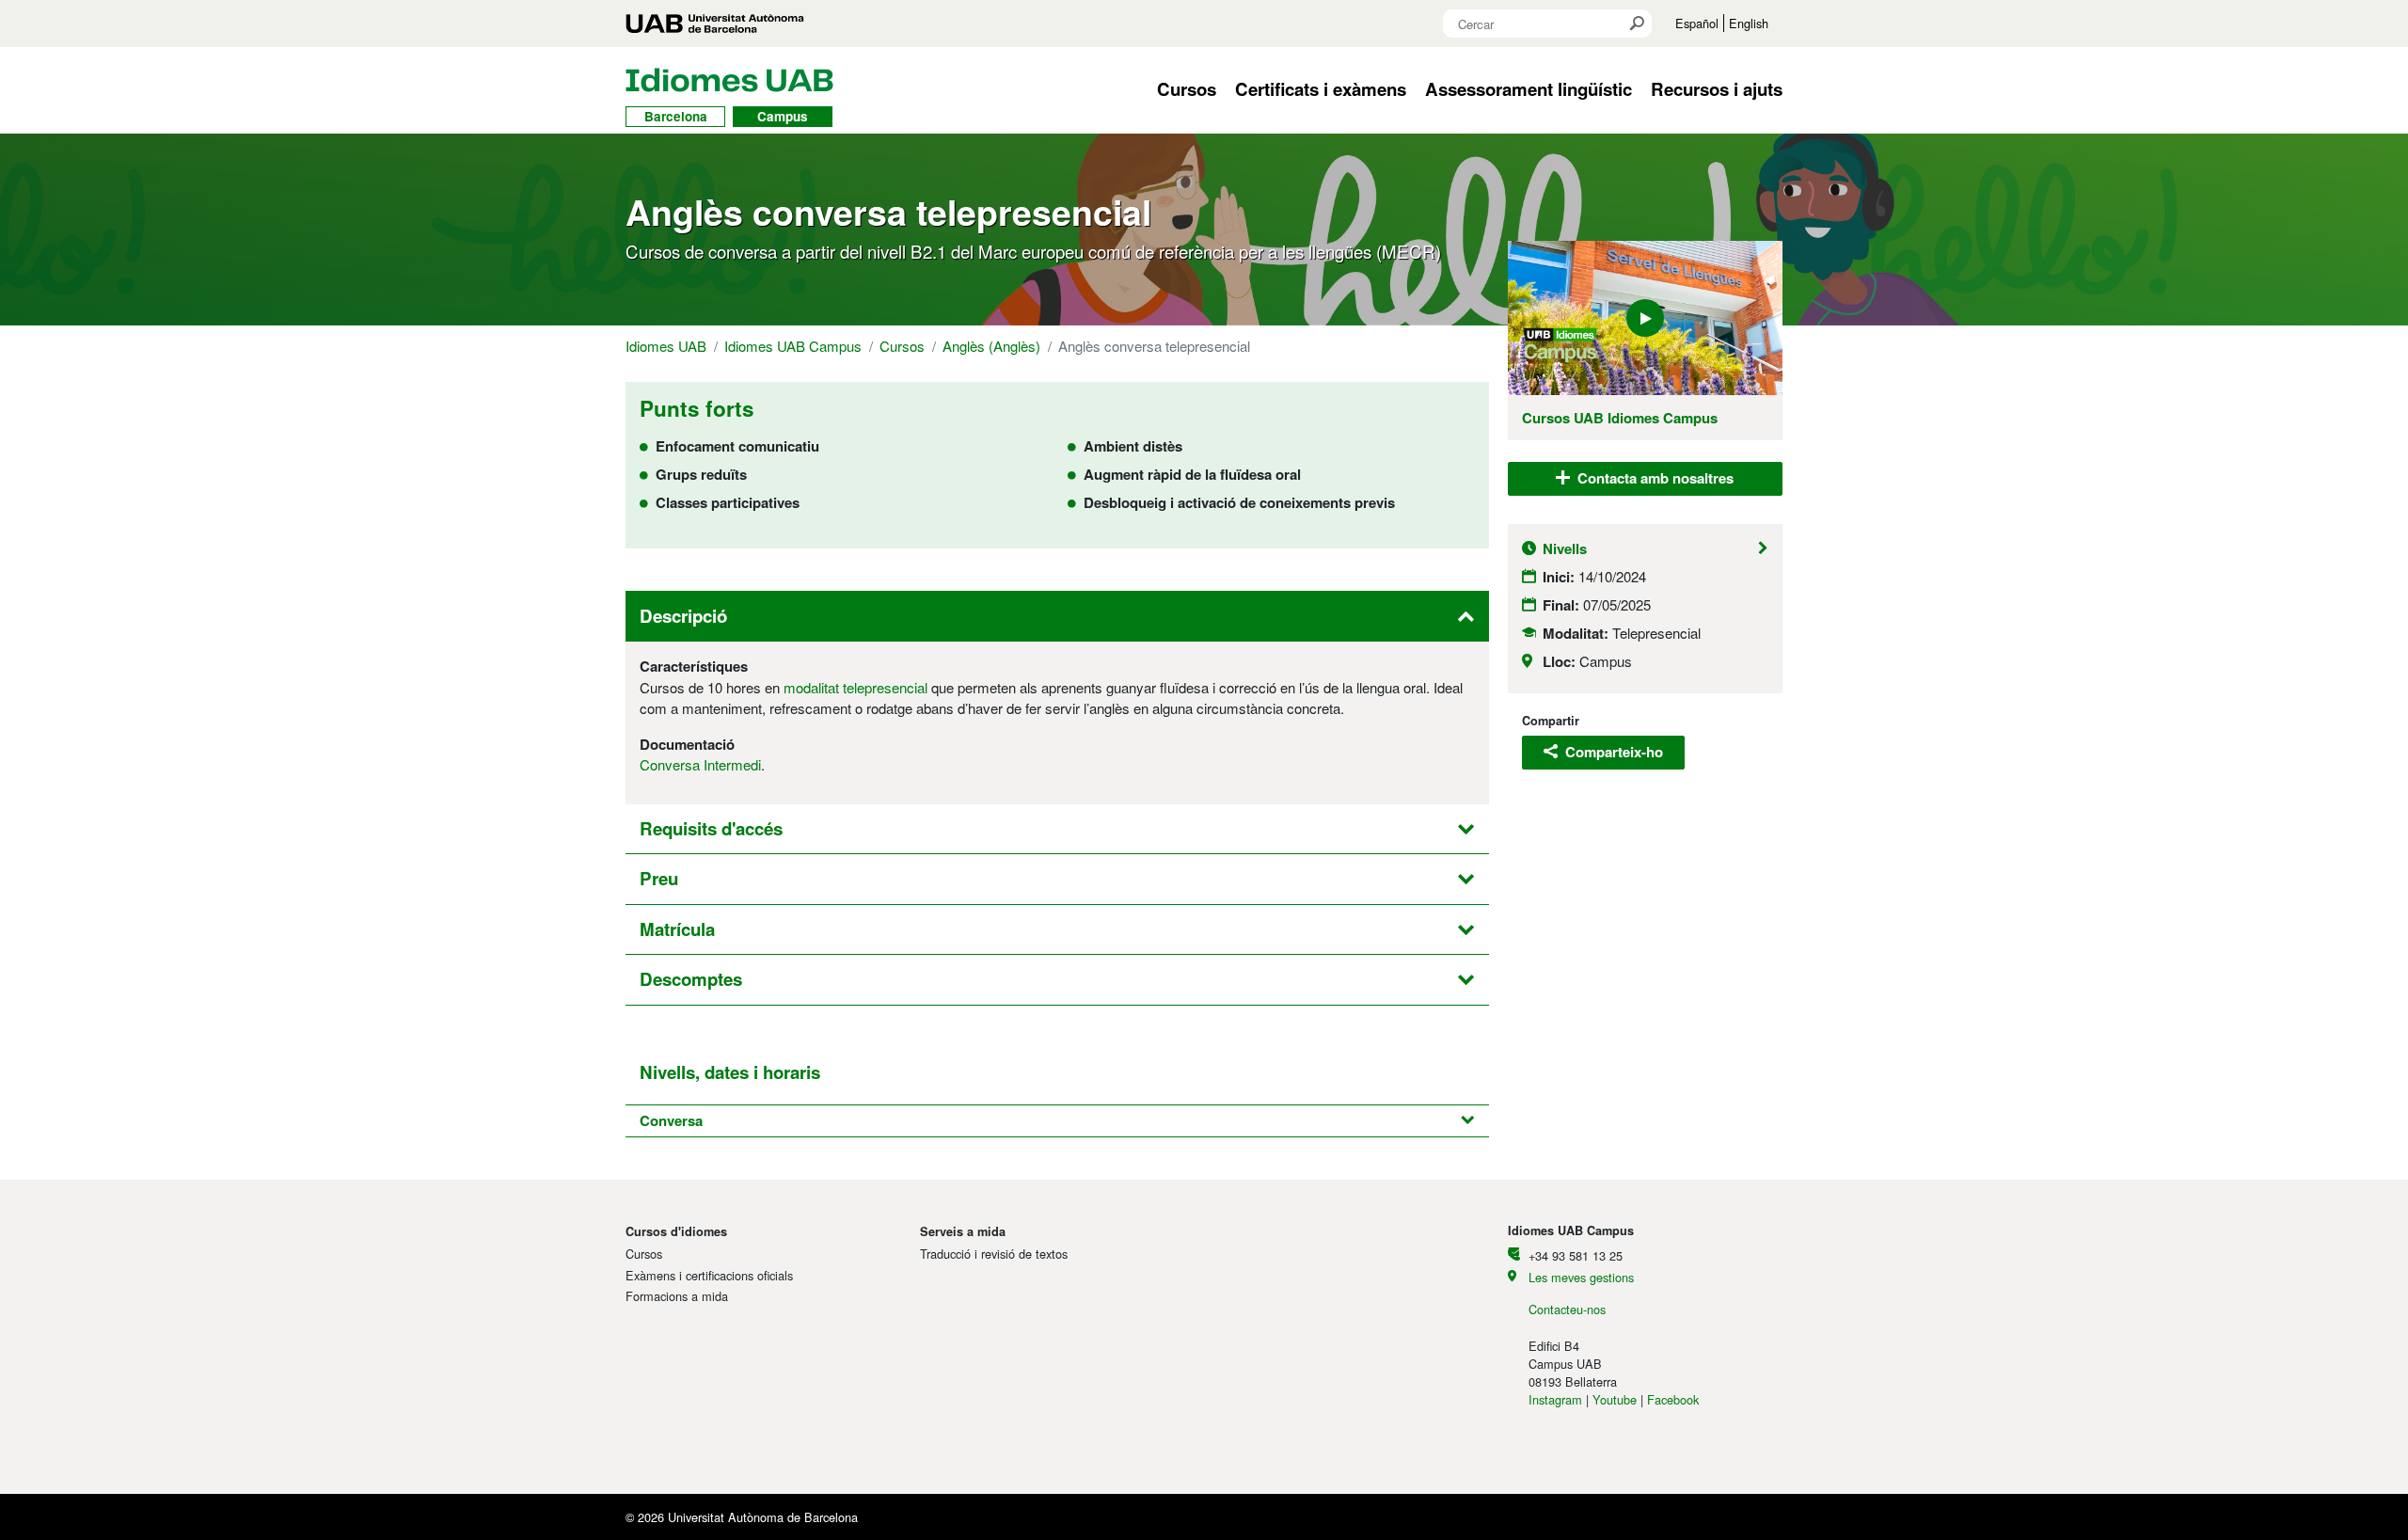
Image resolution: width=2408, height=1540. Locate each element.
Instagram (1555, 1399)
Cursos (902, 346)
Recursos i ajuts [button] (1717, 89)
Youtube (1615, 1399)
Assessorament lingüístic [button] (1529, 89)
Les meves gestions (1581, 1277)
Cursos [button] (1187, 89)
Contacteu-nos (1567, 1309)
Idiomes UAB (666, 346)
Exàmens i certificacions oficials (709, 1275)
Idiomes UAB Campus (793, 346)
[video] (1646, 318)
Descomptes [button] (691, 979)
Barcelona (676, 116)
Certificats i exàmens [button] (1321, 89)
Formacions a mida (677, 1296)
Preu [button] (659, 878)
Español (1697, 23)
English (1749, 23)
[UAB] (715, 24)
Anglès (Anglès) (991, 346)
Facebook (1673, 1399)
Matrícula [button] (677, 929)
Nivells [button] (1565, 548)
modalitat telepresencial (855, 687)
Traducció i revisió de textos (994, 1254)
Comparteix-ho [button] (1612, 752)
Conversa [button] (671, 1120)
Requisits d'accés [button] (711, 828)
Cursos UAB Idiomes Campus (1620, 418)
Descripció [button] (683, 616)
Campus (783, 116)
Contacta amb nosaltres (1654, 478)
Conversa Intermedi (700, 764)
